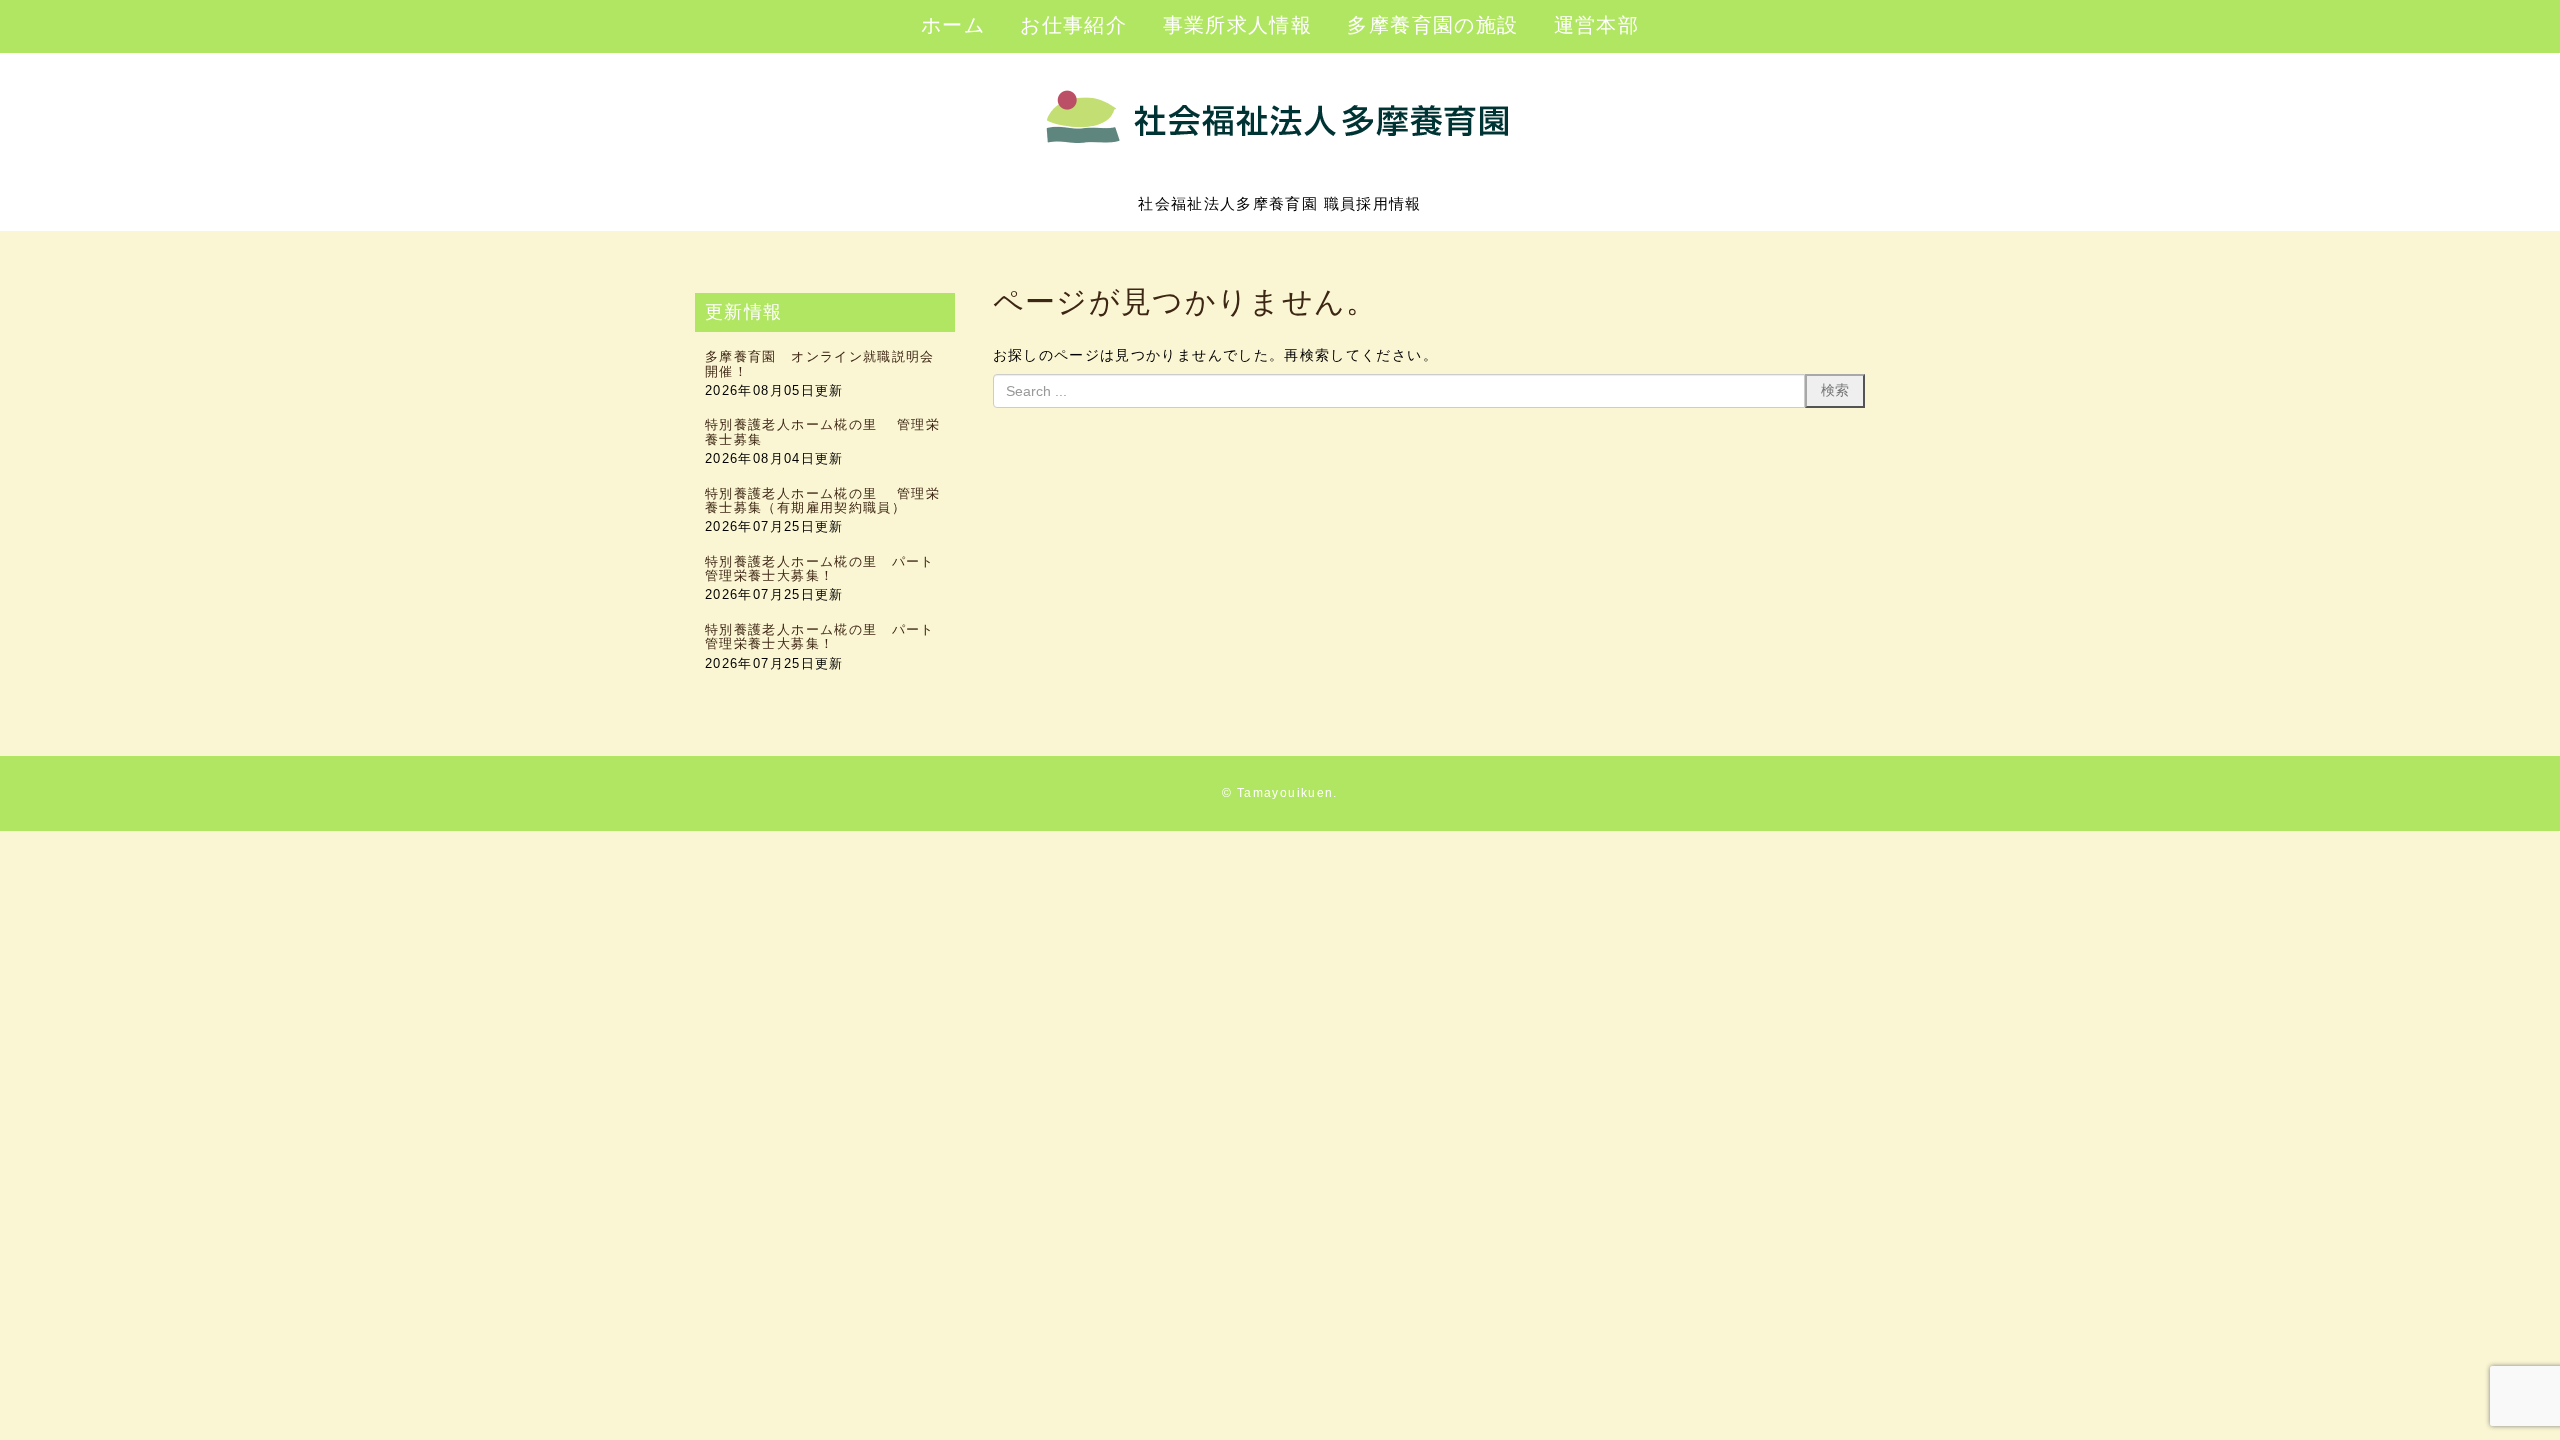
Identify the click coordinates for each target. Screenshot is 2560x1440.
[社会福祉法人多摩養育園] (1280, 173)
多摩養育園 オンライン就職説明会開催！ (820, 363)
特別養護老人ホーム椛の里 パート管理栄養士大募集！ (820, 568)
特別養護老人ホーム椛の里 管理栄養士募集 (822, 431)
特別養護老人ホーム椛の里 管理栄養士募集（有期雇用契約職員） (822, 500)
